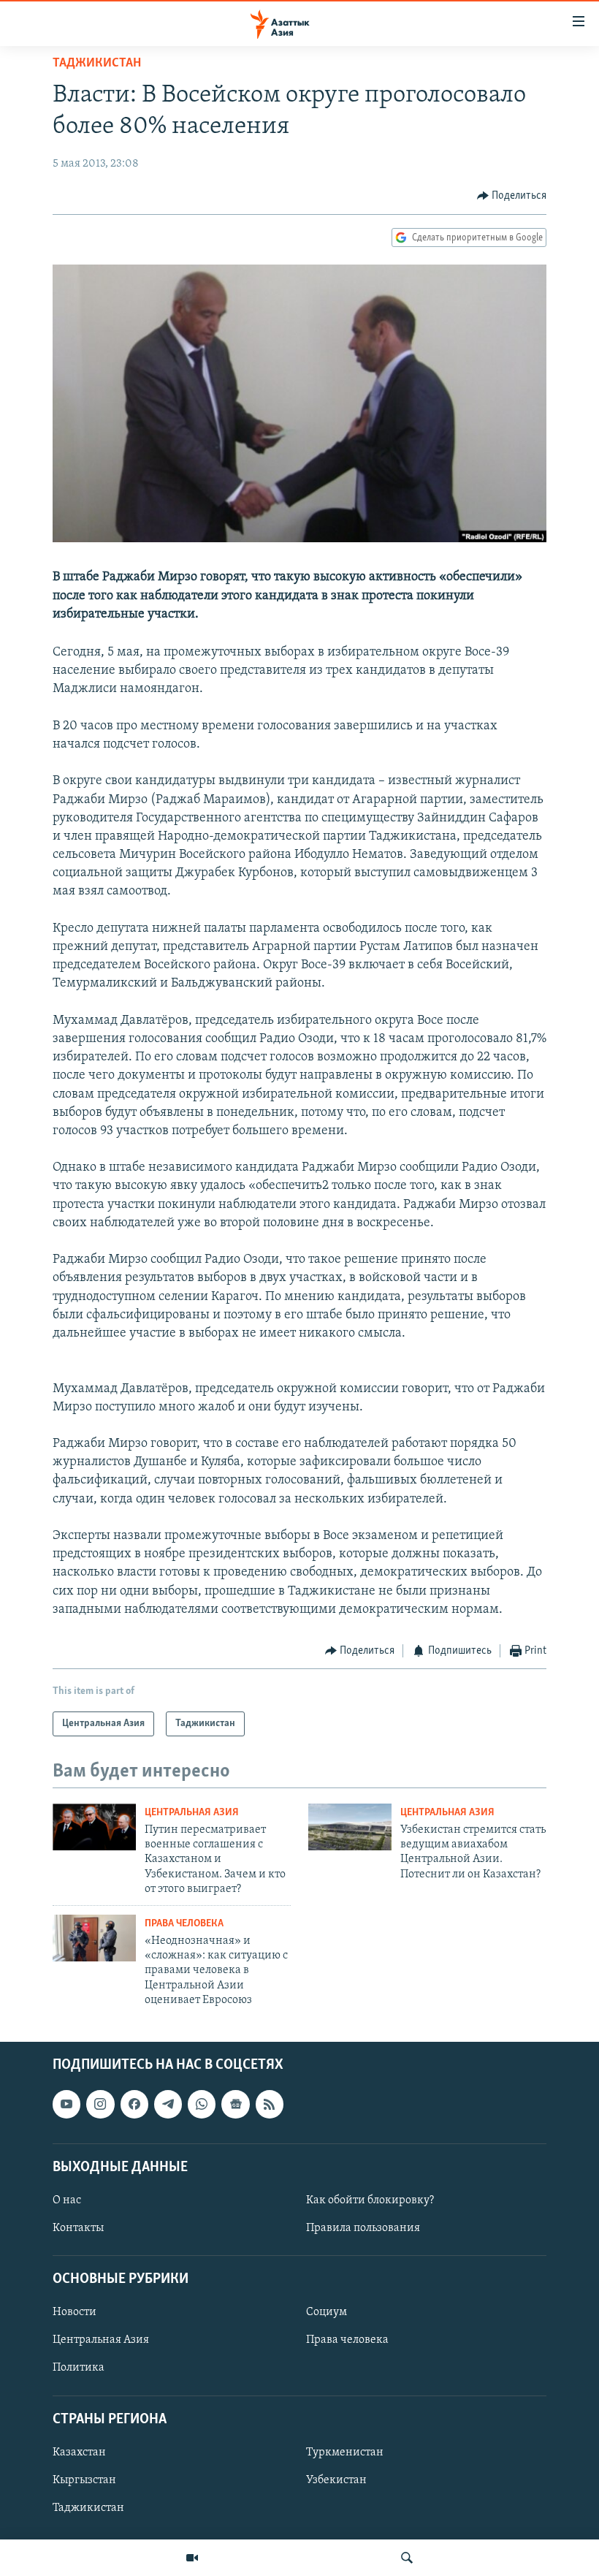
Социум (327, 2312)
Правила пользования (363, 2228)
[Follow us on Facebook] (134, 2104)
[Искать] (407, 2558)
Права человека (184, 1924)
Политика (79, 2368)
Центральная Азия (192, 1813)
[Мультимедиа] (192, 2558)
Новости (75, 2312)
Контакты (78, 2228)
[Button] (512, 196)
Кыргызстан (84, 2480)
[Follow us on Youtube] (66, 2104)
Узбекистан (336, 2480)
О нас (67, 2200)
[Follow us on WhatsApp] (202, 2104)
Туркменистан (345, 2452)
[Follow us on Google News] (235, 2104)
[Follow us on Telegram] (168, 2104)
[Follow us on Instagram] (100, 2104)
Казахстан (79, 2452)
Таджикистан (97, 64)
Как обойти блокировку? (370, 2200)
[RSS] (270, 2104)
